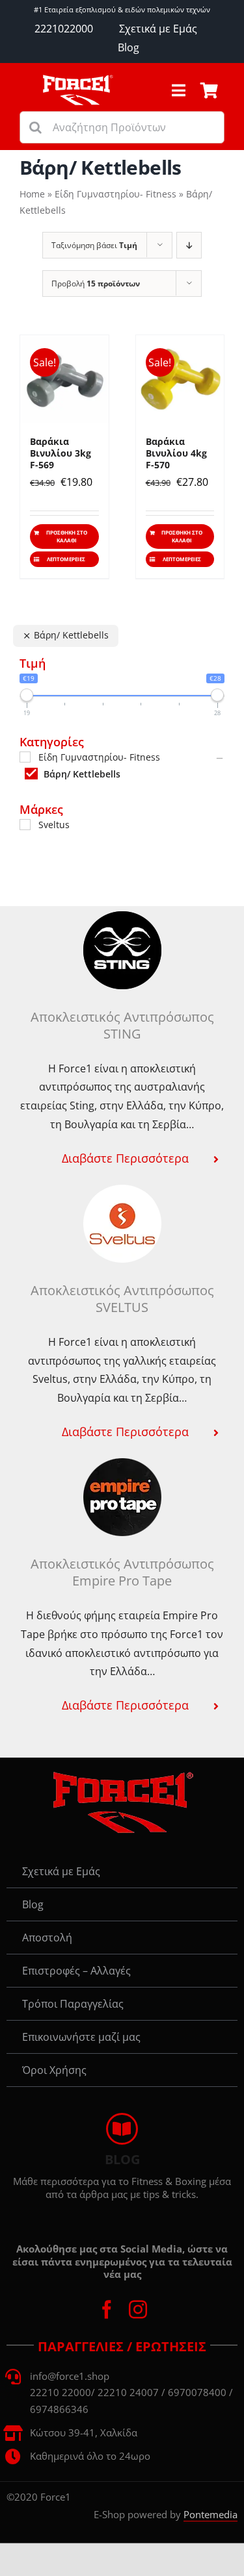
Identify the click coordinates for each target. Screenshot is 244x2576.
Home (32, 194)
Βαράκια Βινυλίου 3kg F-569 (61, 453)
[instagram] (138, 2310)
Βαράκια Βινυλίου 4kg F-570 (176, 453)
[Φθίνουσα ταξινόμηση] (189, 245)
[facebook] (107, 2310)
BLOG (122, 2159)
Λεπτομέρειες (66, 559)
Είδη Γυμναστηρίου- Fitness (115, 194)
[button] (122, 1158)
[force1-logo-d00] (122, 1776)
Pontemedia (210, 2514)
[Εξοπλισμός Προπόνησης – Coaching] (77, 79)
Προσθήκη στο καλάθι (67, 536)
